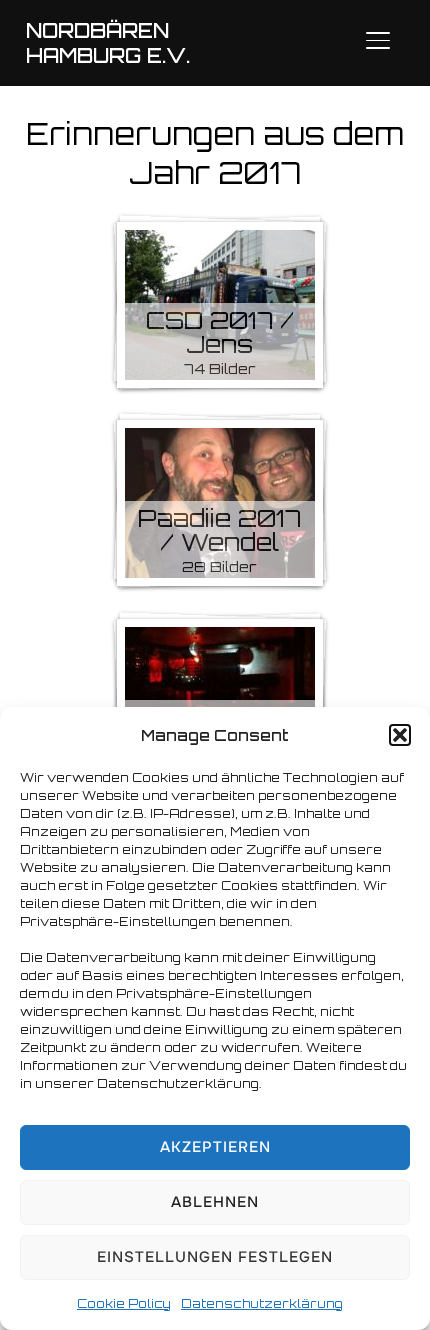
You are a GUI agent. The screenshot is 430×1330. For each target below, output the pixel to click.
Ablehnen (215, 1202)
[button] (400, 735)
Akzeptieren (215, 1147)
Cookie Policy (124, 1303)
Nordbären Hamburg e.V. (108, 43)
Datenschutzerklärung (262, 1303)
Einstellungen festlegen (215, 1257)
